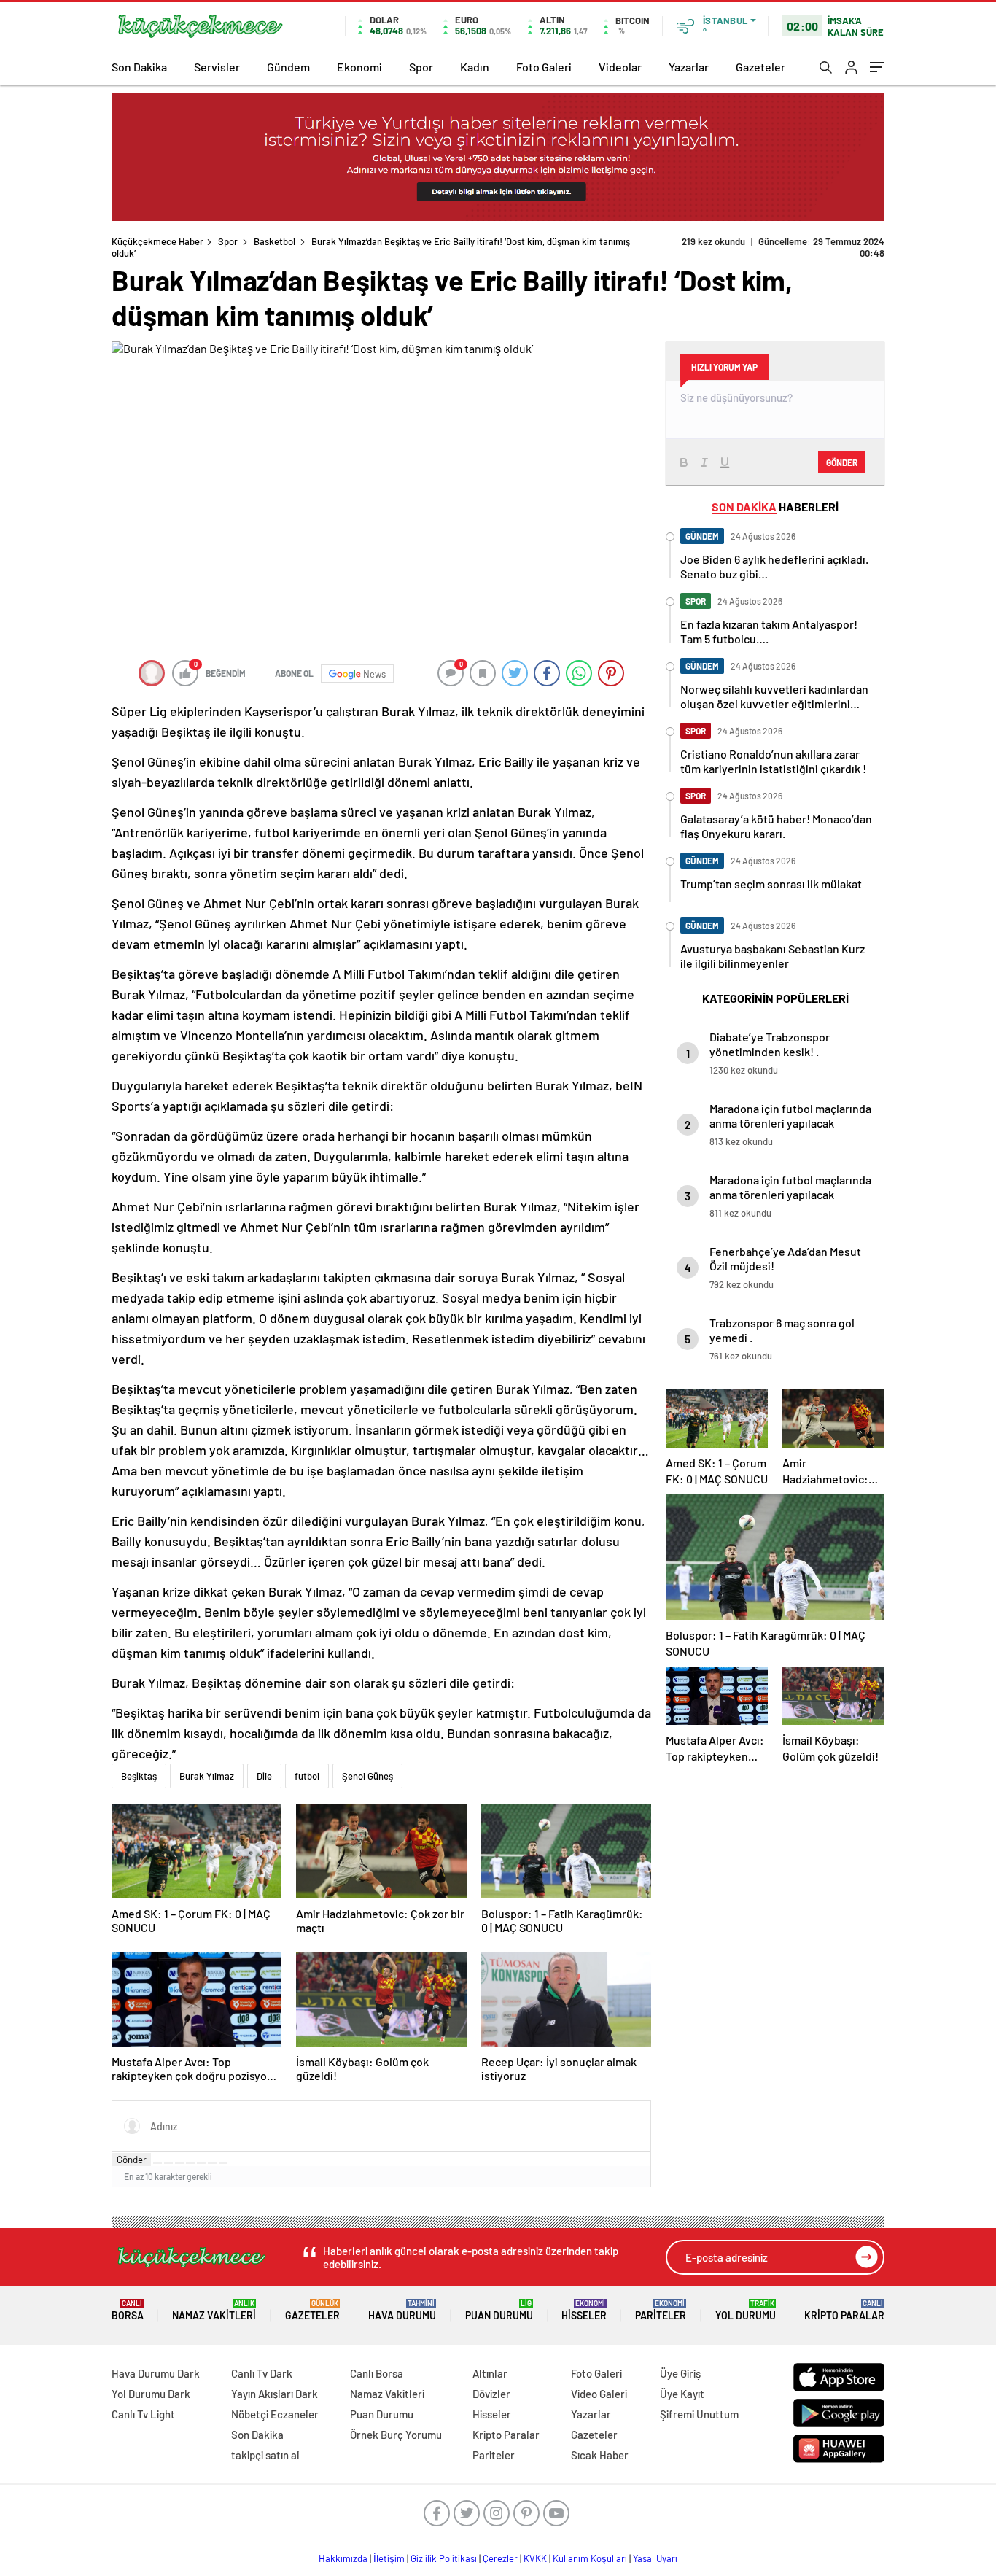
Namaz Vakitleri (214, 2310)
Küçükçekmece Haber (157, 241)
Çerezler (500, 2558)
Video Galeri (599, 2394)
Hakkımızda (343, 2558)
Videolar (620, 67)
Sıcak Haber (600, 2455)
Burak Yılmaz (207, 1776)
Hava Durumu (402, 2310)
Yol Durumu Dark (151, 2394)
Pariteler (661, 2310)
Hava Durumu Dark (156, 2373)
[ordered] (190, 2163)
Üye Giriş (680, 2373)
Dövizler (491, 2394)
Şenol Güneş (367, 1776)
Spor (421, 67)
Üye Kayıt (682, 2394)
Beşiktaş (139, 1776)
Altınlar (490, 2373)
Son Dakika (139, 67)
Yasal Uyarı (655, 2558)
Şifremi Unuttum (699, 2414)
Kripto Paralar (844, 2310)
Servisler (217, 67)
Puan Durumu (499, 2310)
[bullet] (201, 2163)
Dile (264, 1776)
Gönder (132, 2160)
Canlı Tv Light (143, 2414)
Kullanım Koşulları (590, 2558)
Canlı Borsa (377, 2373)
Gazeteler (760, 67)
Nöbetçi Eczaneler (275, 2414)
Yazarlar (689, 67)
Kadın (475, 67)
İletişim (389, 2558)
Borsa (128, 2310)
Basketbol (275, 241)
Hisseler (584, 2310)
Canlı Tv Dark (262, 2373)
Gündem (288, 67)
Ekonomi (359, 67)
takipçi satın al (265, 2455)
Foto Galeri (544, 67)
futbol (307, 1776)
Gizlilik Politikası (444, 2558)
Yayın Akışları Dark (275, 2394)
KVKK (535, 2558)
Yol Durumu (746, 2310)
